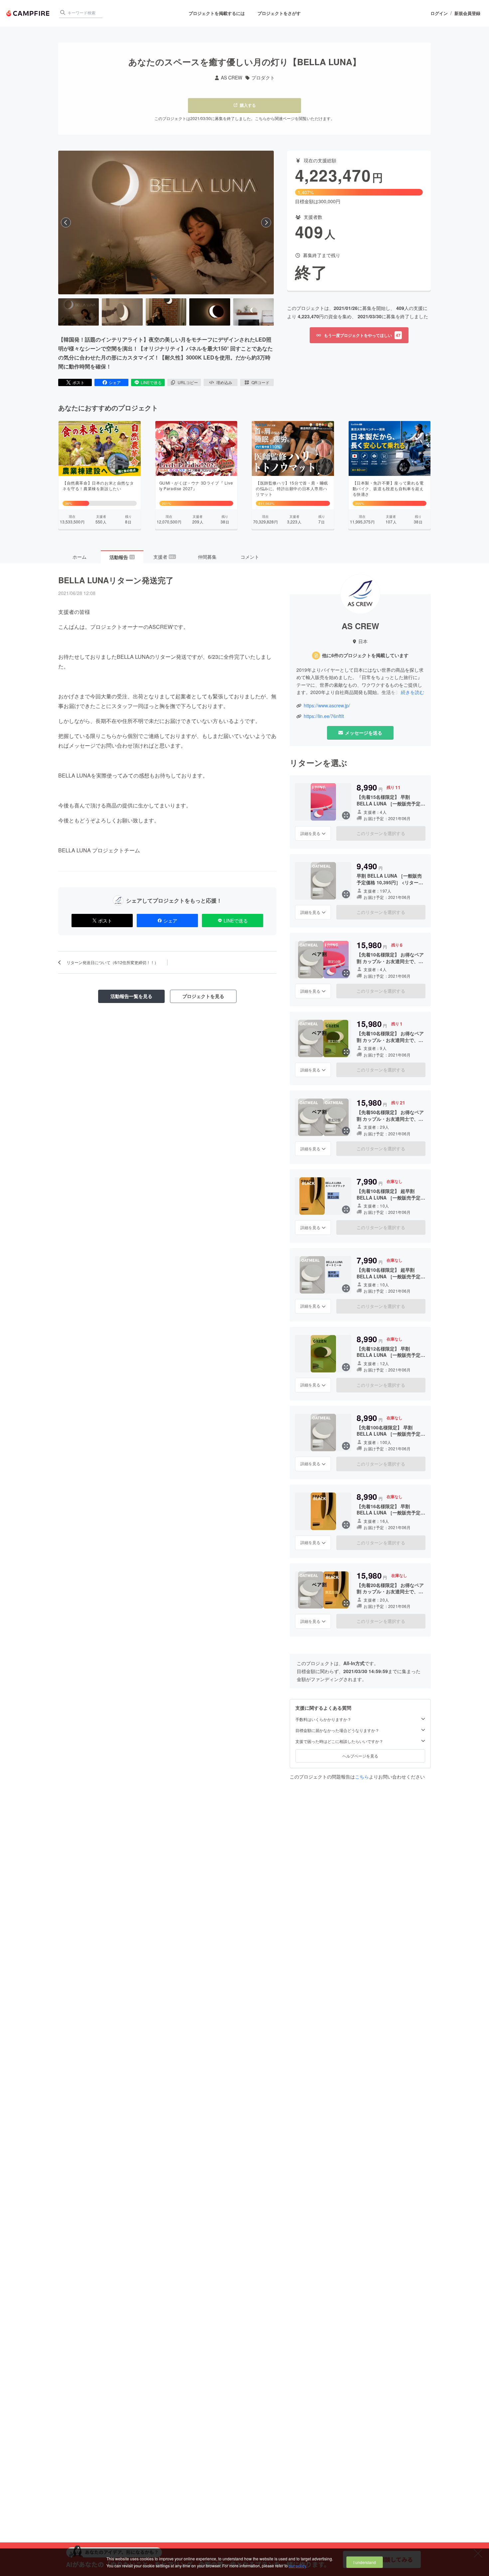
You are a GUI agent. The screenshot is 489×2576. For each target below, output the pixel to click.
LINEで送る (151, 382)
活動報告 (122, 557)
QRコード (260, 382)
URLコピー (188, 382)
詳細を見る (310, 833)
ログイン (439, 13)
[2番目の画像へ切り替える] (122, 312)
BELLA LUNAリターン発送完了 (116, 580)
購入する (248, 105)
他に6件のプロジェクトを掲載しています (365, 655)
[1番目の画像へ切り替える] (79, 312)
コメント (250, 557)
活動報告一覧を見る (131, 996)
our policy (297, 2566)
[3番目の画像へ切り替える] (166, 312)
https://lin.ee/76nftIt (324, 716)
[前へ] (66, 222)
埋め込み (224, 382)
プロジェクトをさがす (279, 13)
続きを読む (412, 692)
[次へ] (266, 222)
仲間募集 (207, 557)
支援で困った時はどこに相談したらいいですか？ (339, 1741)
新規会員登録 (467, 13)
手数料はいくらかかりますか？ (323, 1719)
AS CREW (232, 78)
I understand (365, 2562)
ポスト (79, 382)
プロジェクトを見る (203, 996)
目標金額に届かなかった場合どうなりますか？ (337, 1730)
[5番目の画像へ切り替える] (253, 312)
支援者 (164, 557)
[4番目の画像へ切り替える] (210, 312)
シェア (115, 382)
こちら (362, 1777)
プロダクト (263, 78)
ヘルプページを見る (360, 1756)
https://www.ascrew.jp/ (327, 706)
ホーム (80, 557)
